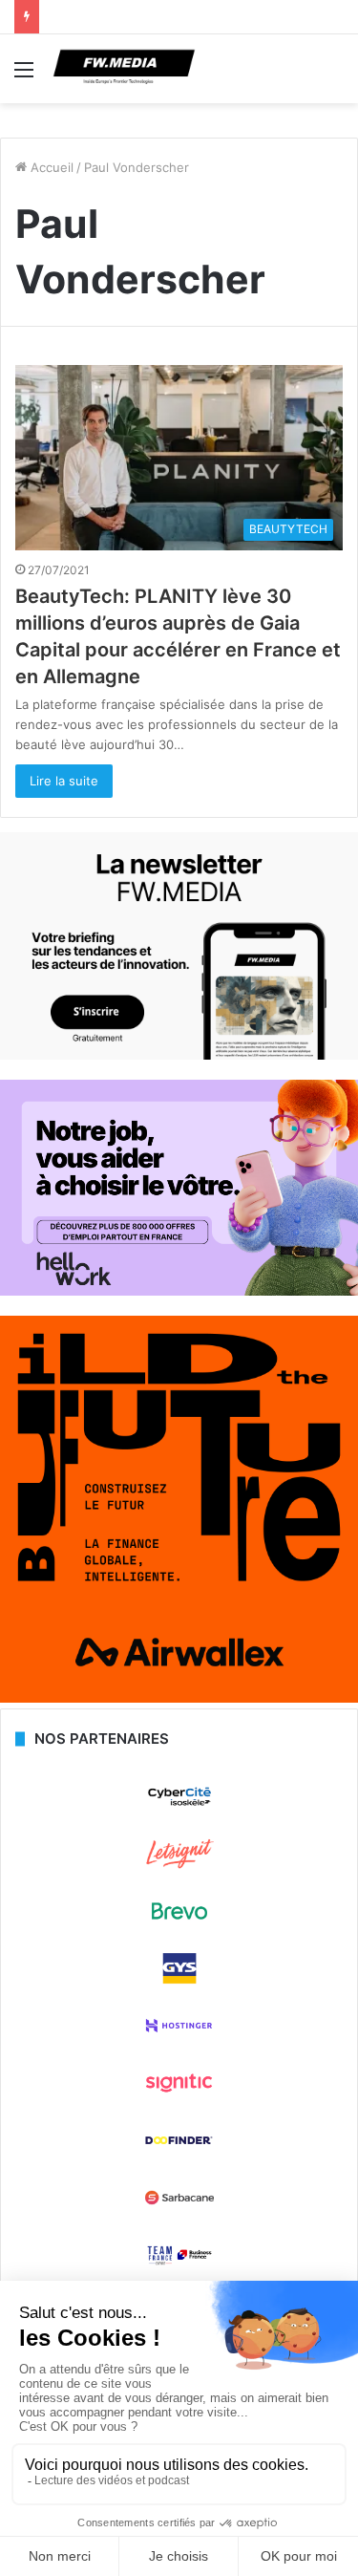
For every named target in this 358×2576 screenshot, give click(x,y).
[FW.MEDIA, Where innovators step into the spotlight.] (124, 69)
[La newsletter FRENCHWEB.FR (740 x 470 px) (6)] (179, 1055)
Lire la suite (64, 781)
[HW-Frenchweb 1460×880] (179, 1291)
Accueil (50, 167)
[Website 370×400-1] (179, 1698)
